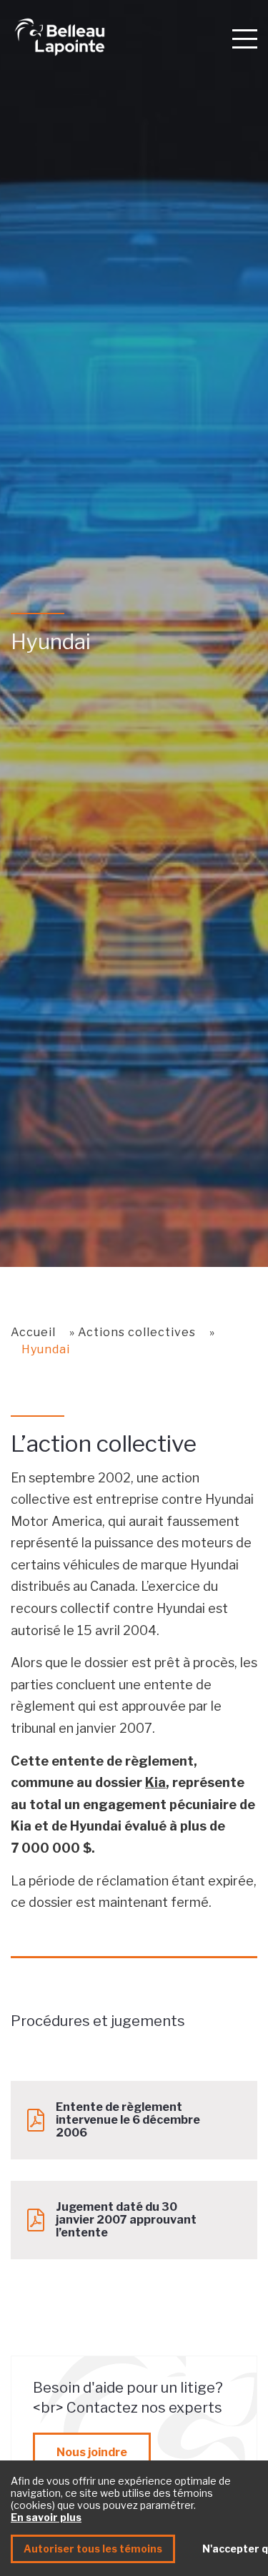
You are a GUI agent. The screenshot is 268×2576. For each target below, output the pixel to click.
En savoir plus (46, 2517)
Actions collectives (137, 1332)
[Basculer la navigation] (245, 38)
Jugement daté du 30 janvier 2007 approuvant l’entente (126, 2220)
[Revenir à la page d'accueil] (114, 37)
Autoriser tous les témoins (93, 2549)
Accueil (33, 1332)
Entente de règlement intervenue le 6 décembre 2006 (128, 2120)
